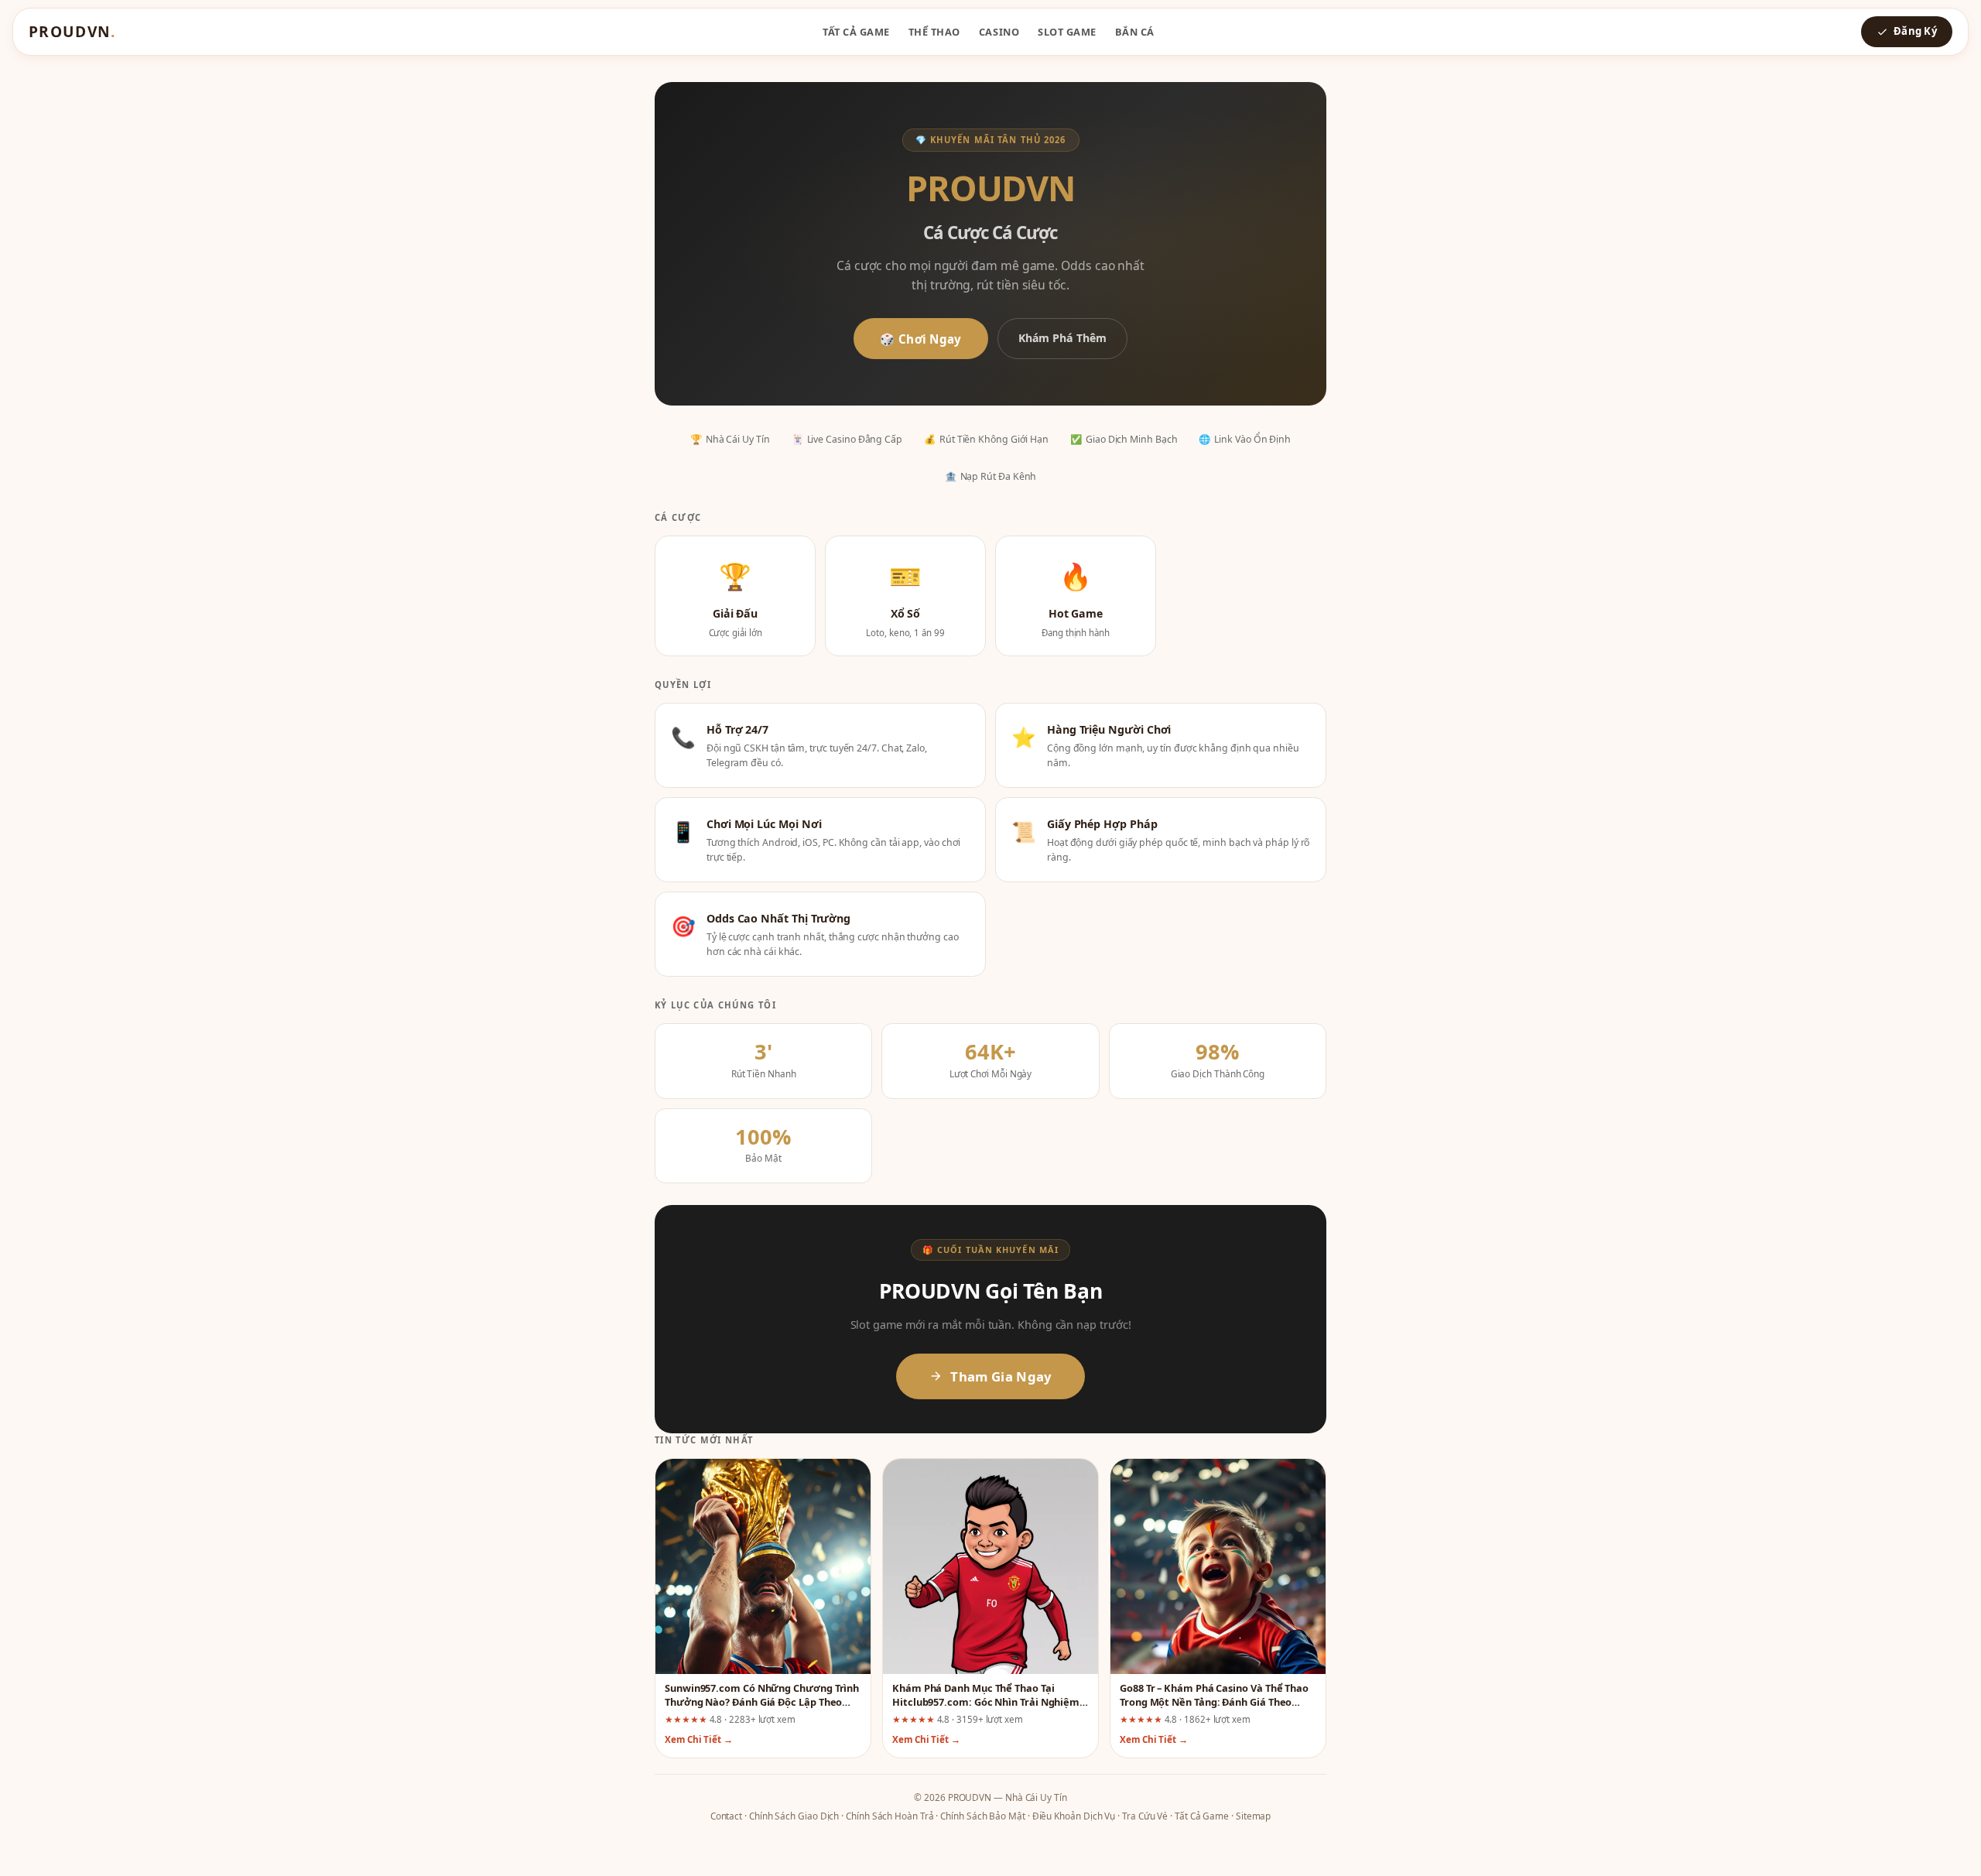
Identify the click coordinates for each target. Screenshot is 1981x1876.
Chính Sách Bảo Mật (983, 1816)
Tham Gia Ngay (1001, 1376)
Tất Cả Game (856, 32)
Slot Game (1067, 32)
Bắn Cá (1135, 32)
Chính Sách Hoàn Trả (890, 1816)
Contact (726, 1816)
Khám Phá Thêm (1062, 338)
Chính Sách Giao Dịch (794, 1816)
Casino (999, 32)
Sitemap (1253, 1816)
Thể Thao (934, 32)
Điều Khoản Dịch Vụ (1074, 1816)
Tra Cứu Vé (1145, 1816)
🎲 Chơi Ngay (920, 339)
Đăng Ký (1915, 31)
